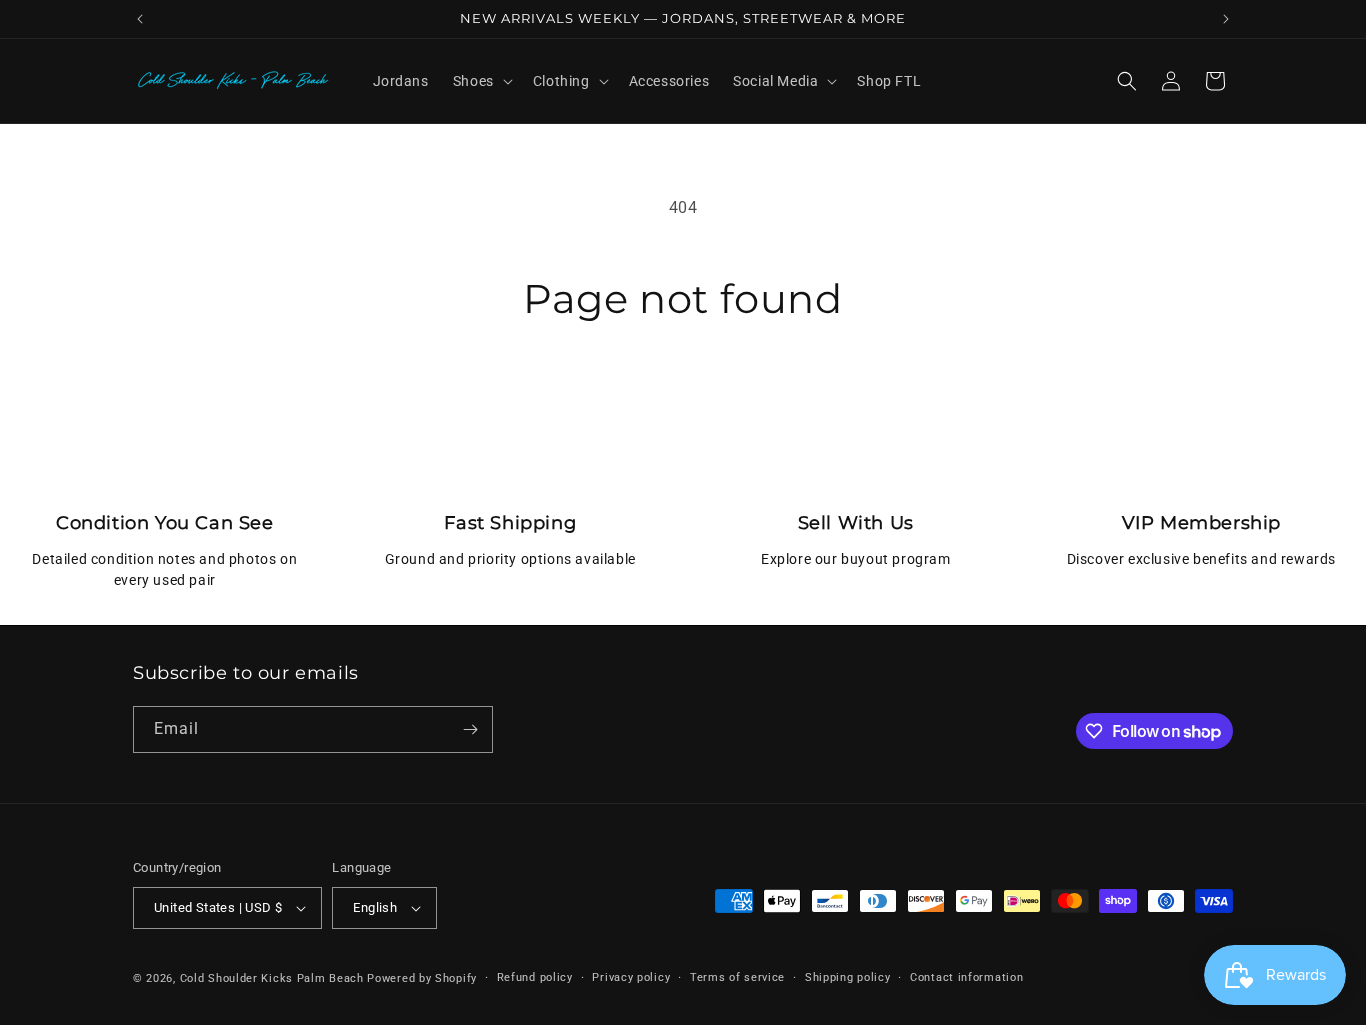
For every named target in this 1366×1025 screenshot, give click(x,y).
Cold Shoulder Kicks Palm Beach (272, 978)
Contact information (966, 977)
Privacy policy (631, 977)
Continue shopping (683, 398)
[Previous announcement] (140, 19)
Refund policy (535, 977)
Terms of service (737, 977)
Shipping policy (848, 977)
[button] (481, 81)
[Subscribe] (470, 729)
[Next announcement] (1226, 19)
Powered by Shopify (422, 978)
